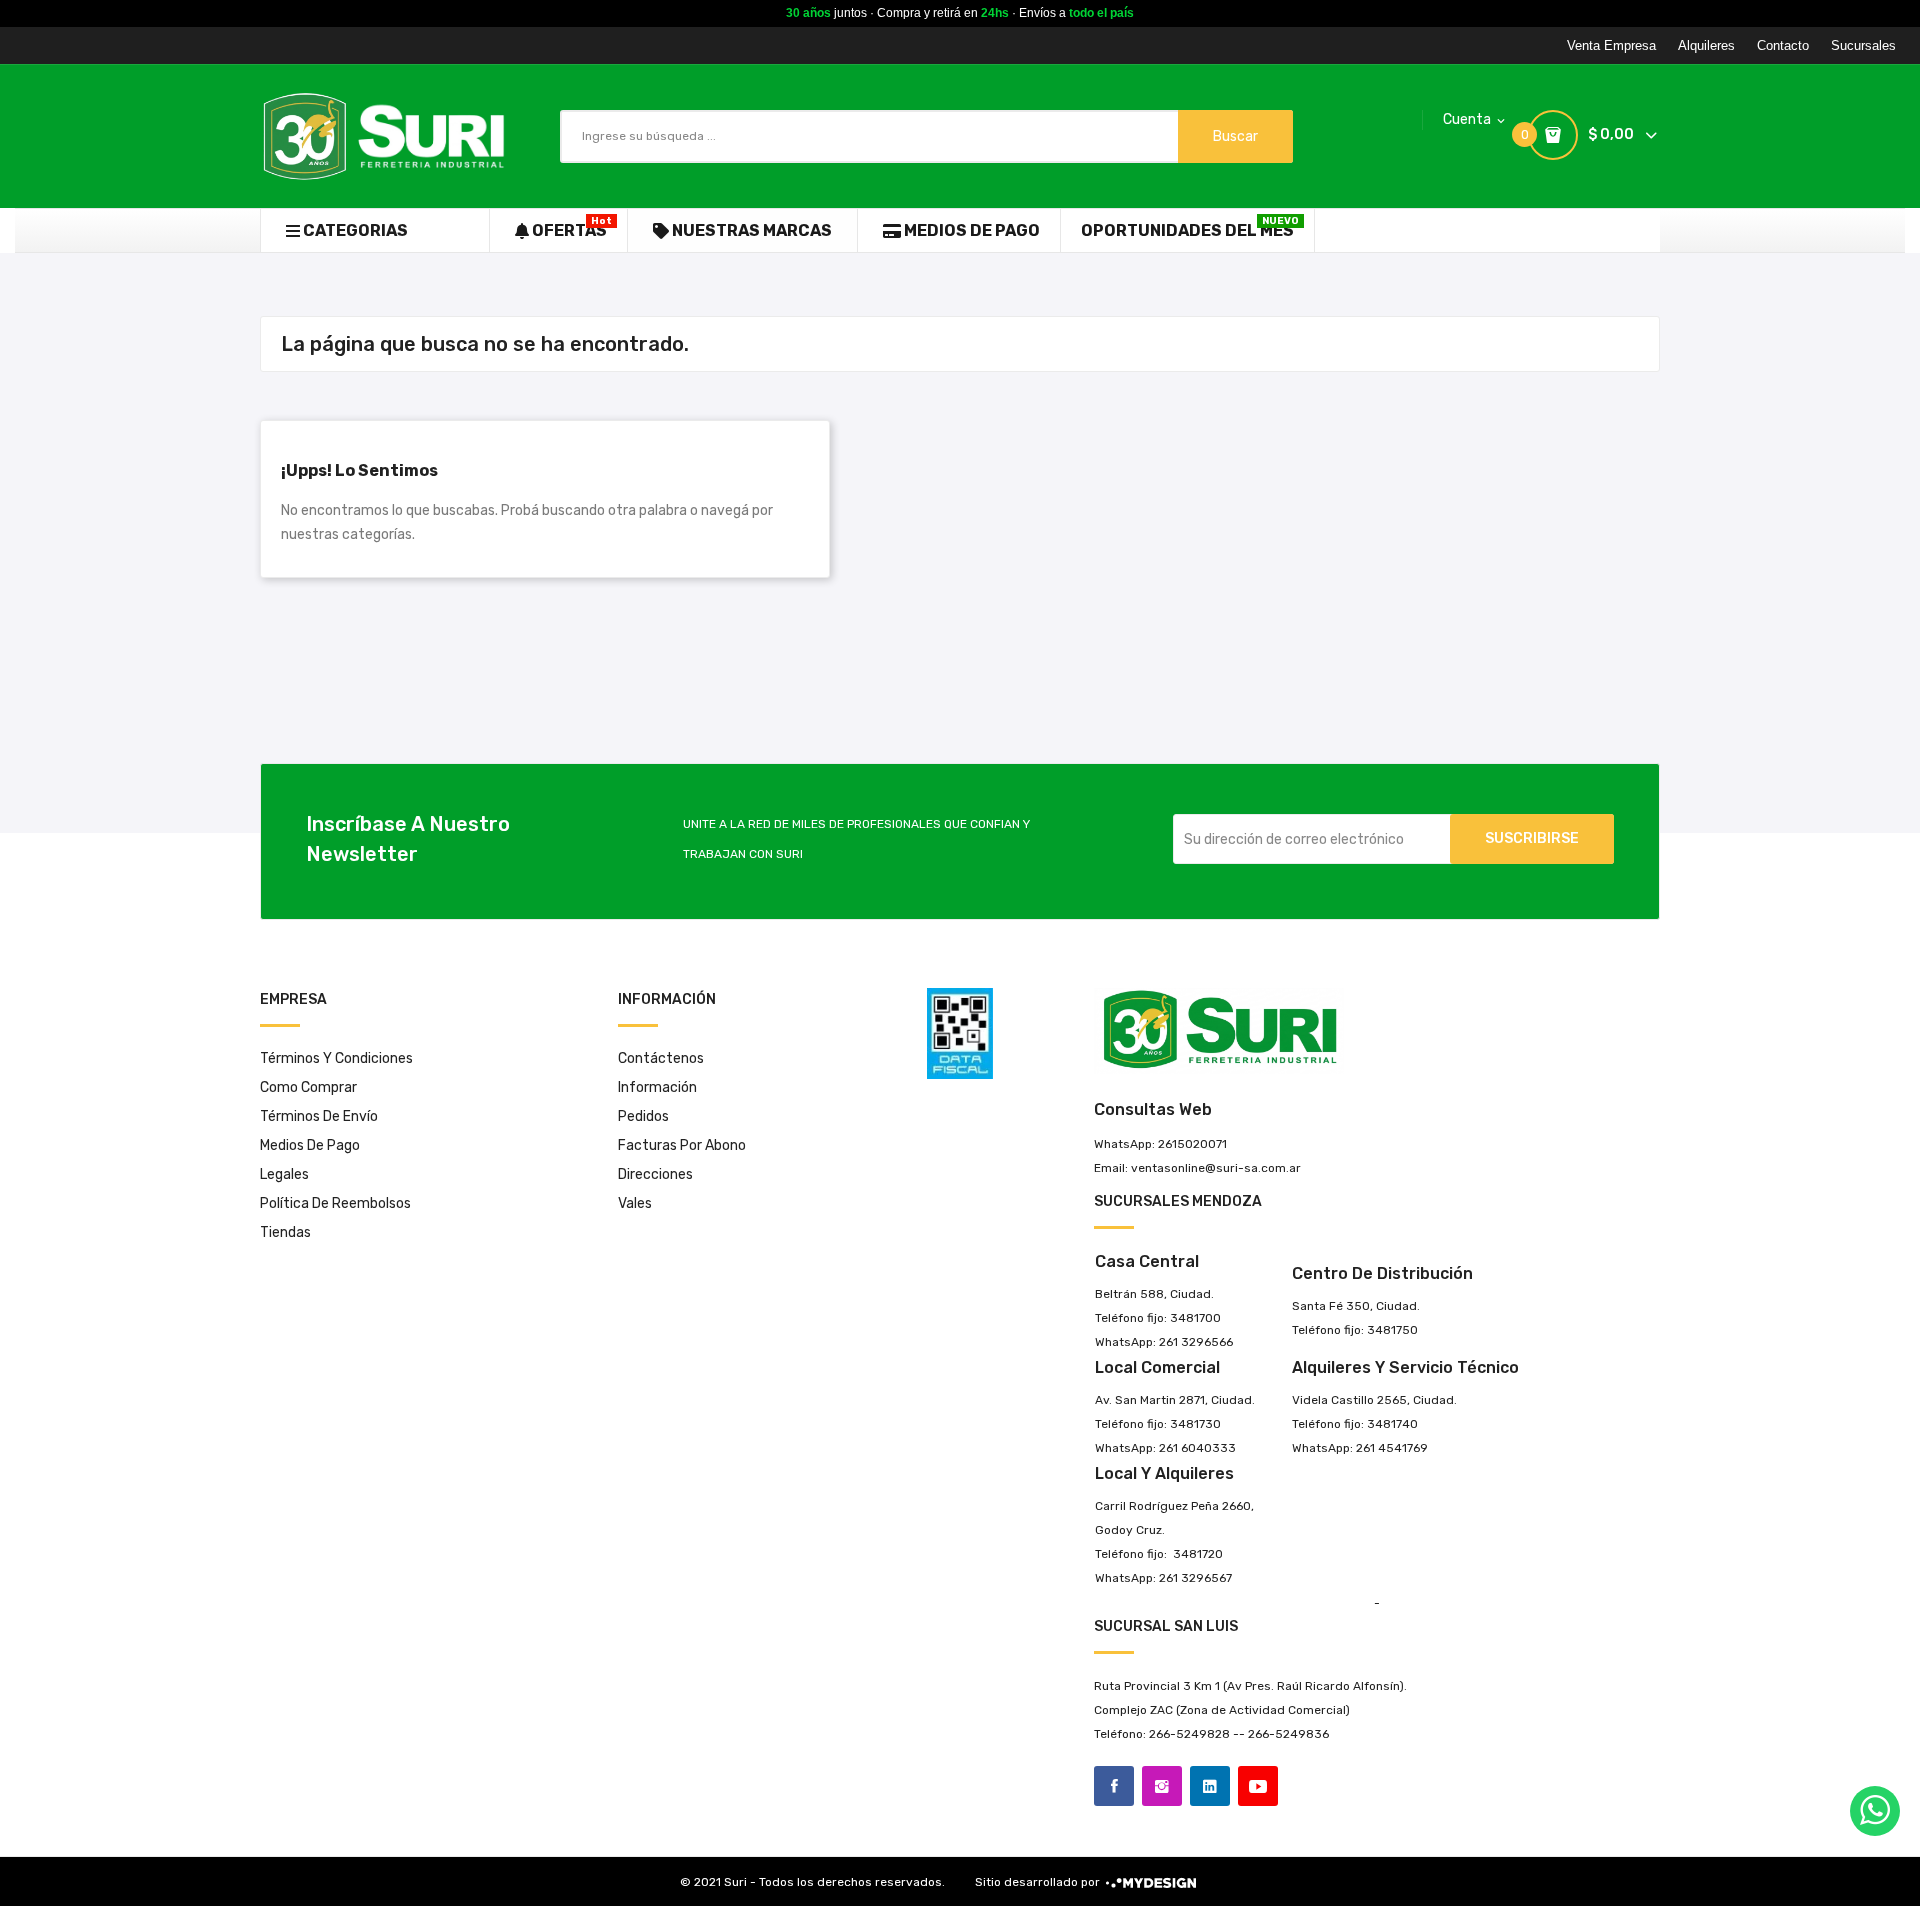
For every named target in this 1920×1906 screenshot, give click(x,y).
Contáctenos (661, 1058)
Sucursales (1863, 45)
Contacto (1783, 45)
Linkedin (1210, 1786)
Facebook (1114, 1786)
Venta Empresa (1611, 45)
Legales (284, 1174)
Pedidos (643, 1116)
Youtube (1258, 1786)
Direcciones (655, 1174)
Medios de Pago (310, 1145)
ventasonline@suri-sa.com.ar (1216, 1168)
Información (657, 1087)
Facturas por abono (682, 1145)
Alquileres (1706, 45)
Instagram (1162, 1786)
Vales (635, 1203)
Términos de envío (319, 1116)
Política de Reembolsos (335, 1203)
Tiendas (285, 1232)
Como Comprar (308, 1087)
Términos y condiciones (336, 1058)
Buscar (1235, 136)
